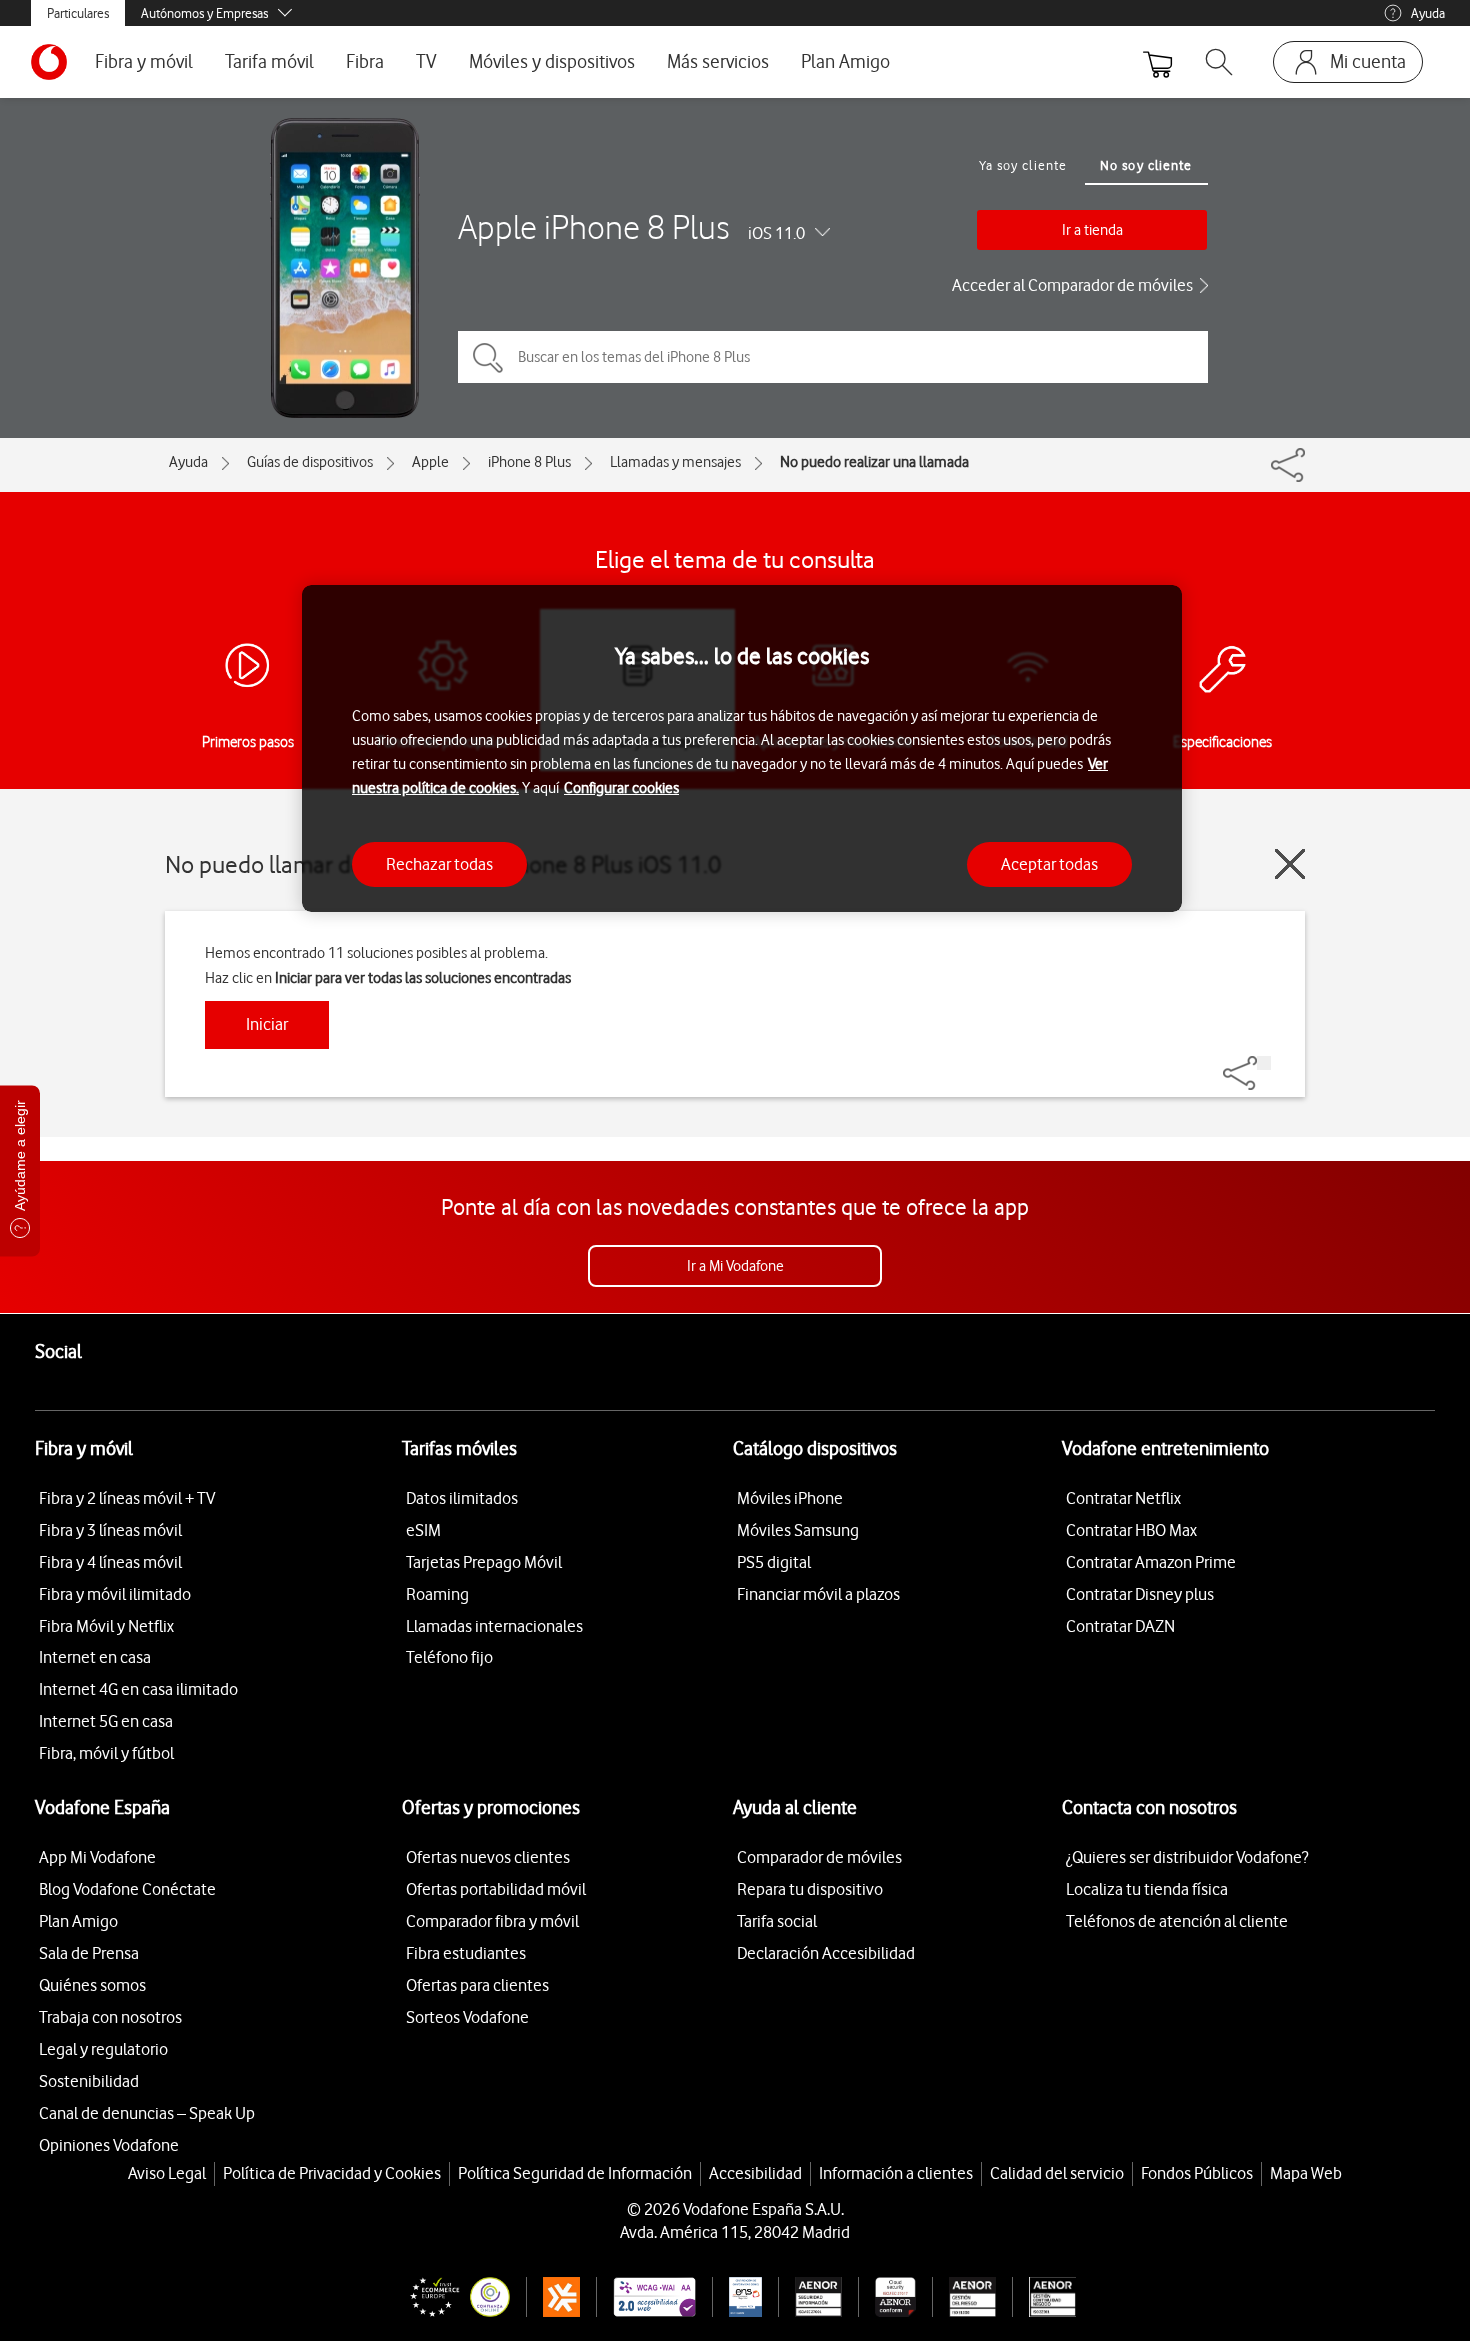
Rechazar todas (439, 864)
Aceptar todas (1049, 864)
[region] (742, 748)
